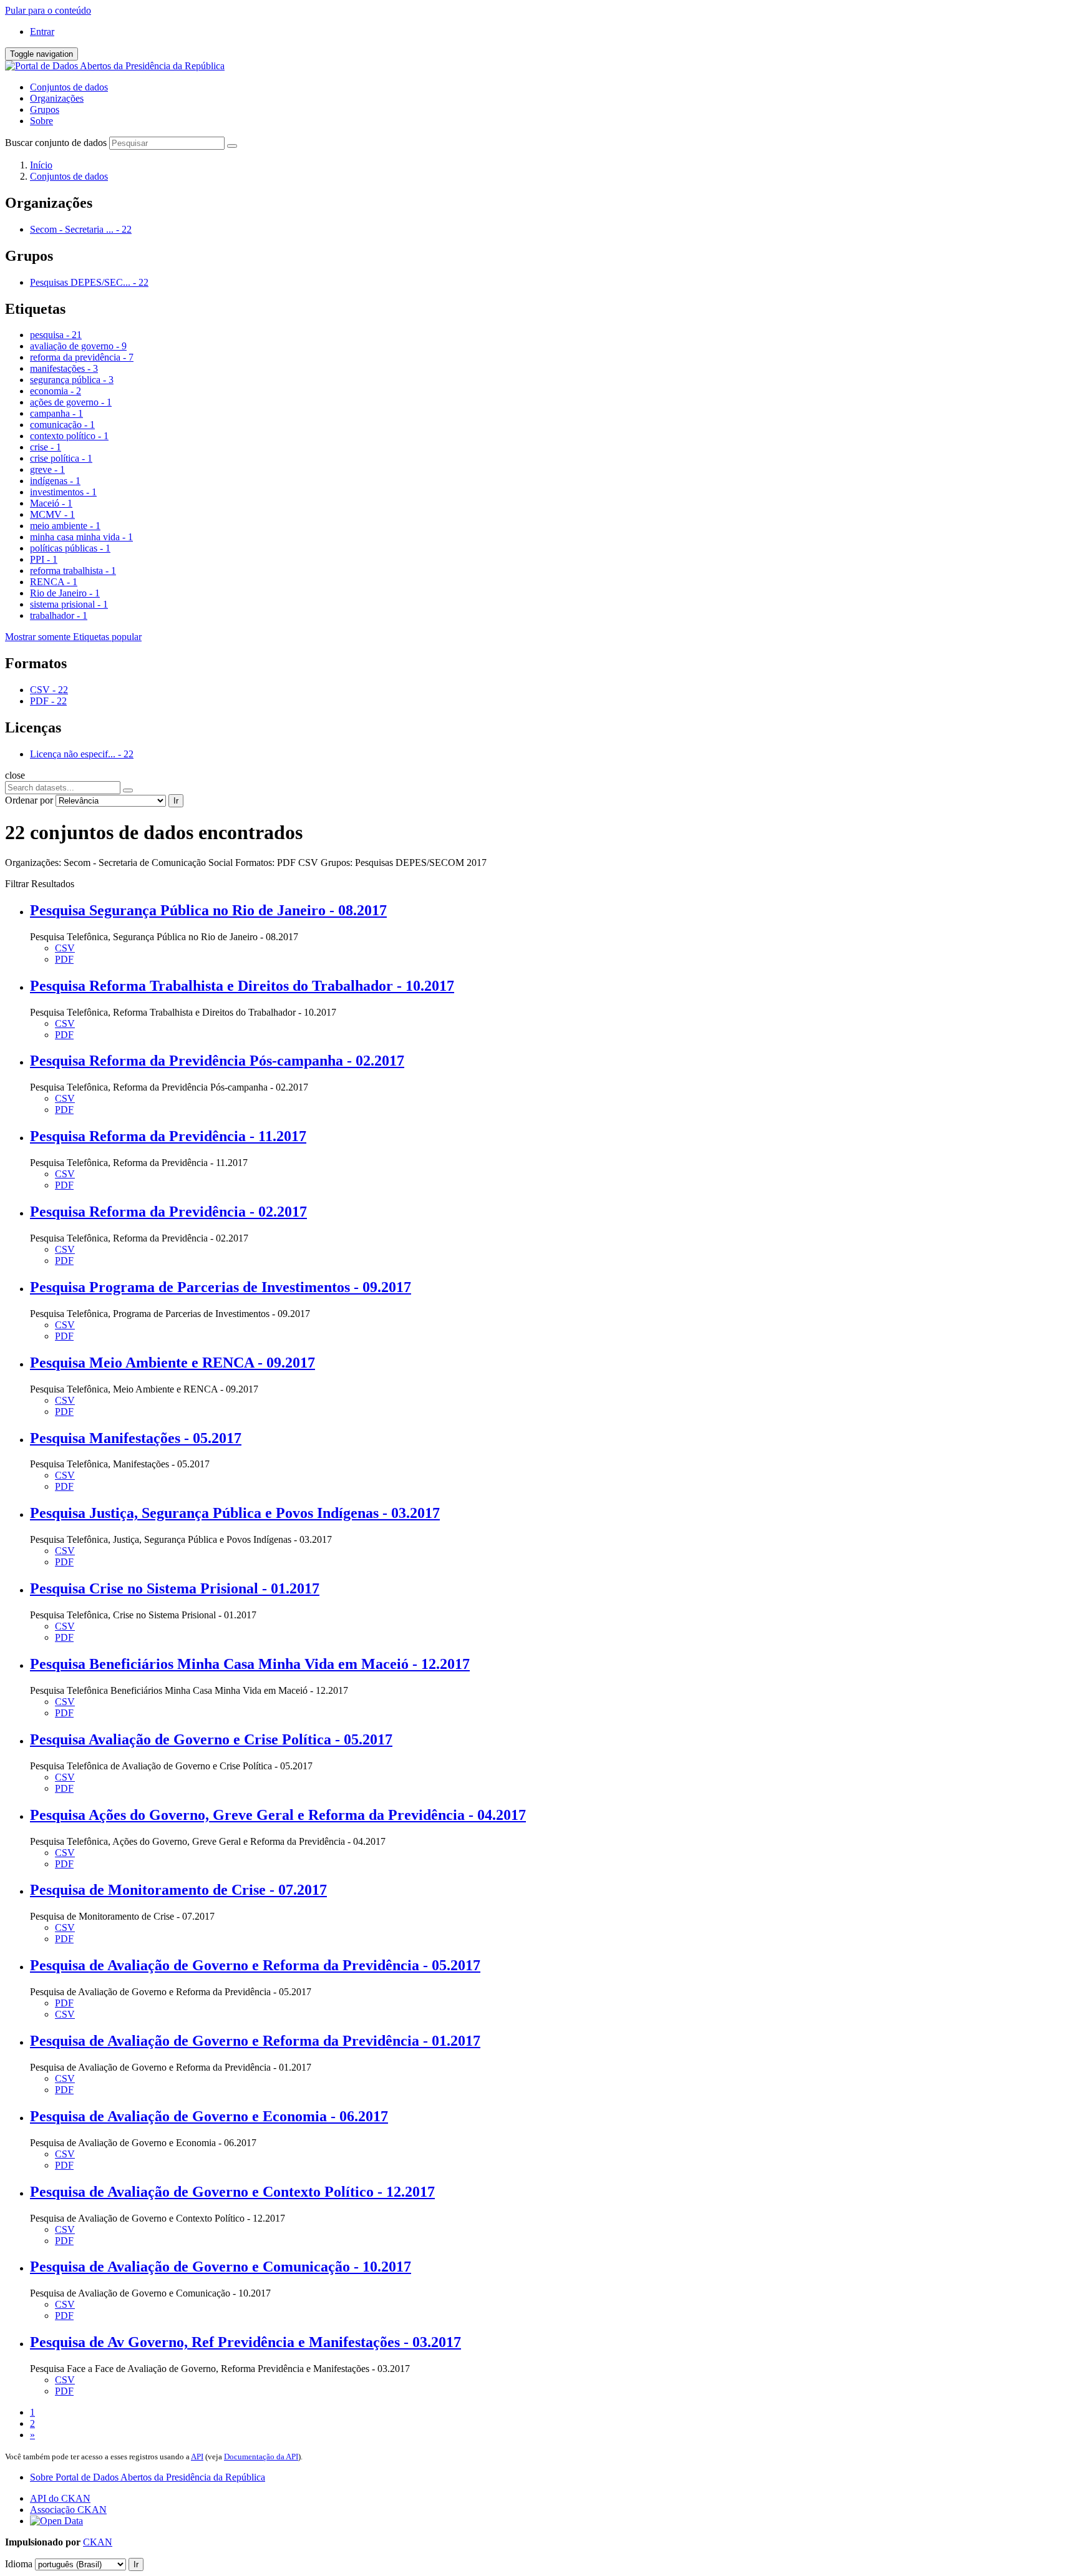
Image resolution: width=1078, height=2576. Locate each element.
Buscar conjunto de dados (56, 143)
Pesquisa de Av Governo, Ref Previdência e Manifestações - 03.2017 (245, 2342)
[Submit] (232, 146)
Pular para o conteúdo (48, 10)
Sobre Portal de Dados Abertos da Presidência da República (148, 2477)
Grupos (45, 109)
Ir (176, 801)
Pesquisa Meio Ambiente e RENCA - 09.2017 (172, 1363)
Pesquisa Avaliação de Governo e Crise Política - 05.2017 (211, 1739)
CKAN (98, 2542)
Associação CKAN (68, 2510)
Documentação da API (261, 2457)
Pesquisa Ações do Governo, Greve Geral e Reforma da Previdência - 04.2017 (278, 1815)
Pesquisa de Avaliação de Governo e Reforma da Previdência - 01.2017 (255, 2041)
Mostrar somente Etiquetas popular (73, 637)
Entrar (42, 32)
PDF (64, 959)
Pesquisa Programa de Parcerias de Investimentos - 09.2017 (221, 1287)
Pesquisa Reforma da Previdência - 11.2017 (168, 1136)
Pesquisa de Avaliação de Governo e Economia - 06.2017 (209, 2116)
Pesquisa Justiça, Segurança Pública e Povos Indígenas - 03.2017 (235, 1513)
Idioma (19, 2564)
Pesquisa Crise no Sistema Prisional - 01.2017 (175, 1588)
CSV (65, 948)
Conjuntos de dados (69, 87)
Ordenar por (29, 800)
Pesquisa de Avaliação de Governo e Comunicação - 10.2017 (221, 2267)
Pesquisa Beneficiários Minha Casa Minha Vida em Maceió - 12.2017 (250, 1664)
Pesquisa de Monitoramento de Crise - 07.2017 (178, 1890)
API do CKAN (60, 2498)
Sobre (41, 121)
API (197, 2457)
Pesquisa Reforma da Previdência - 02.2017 (168, 1212)
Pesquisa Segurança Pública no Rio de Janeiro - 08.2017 (208, 910)
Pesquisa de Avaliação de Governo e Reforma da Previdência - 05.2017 (255, 1965)
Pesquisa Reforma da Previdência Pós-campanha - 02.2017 (217, 1061)
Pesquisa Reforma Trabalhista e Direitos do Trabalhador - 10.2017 (242, 986)
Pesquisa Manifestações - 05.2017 (136, 1438)
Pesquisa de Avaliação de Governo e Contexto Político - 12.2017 (232, 2192)
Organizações (57, 98)
